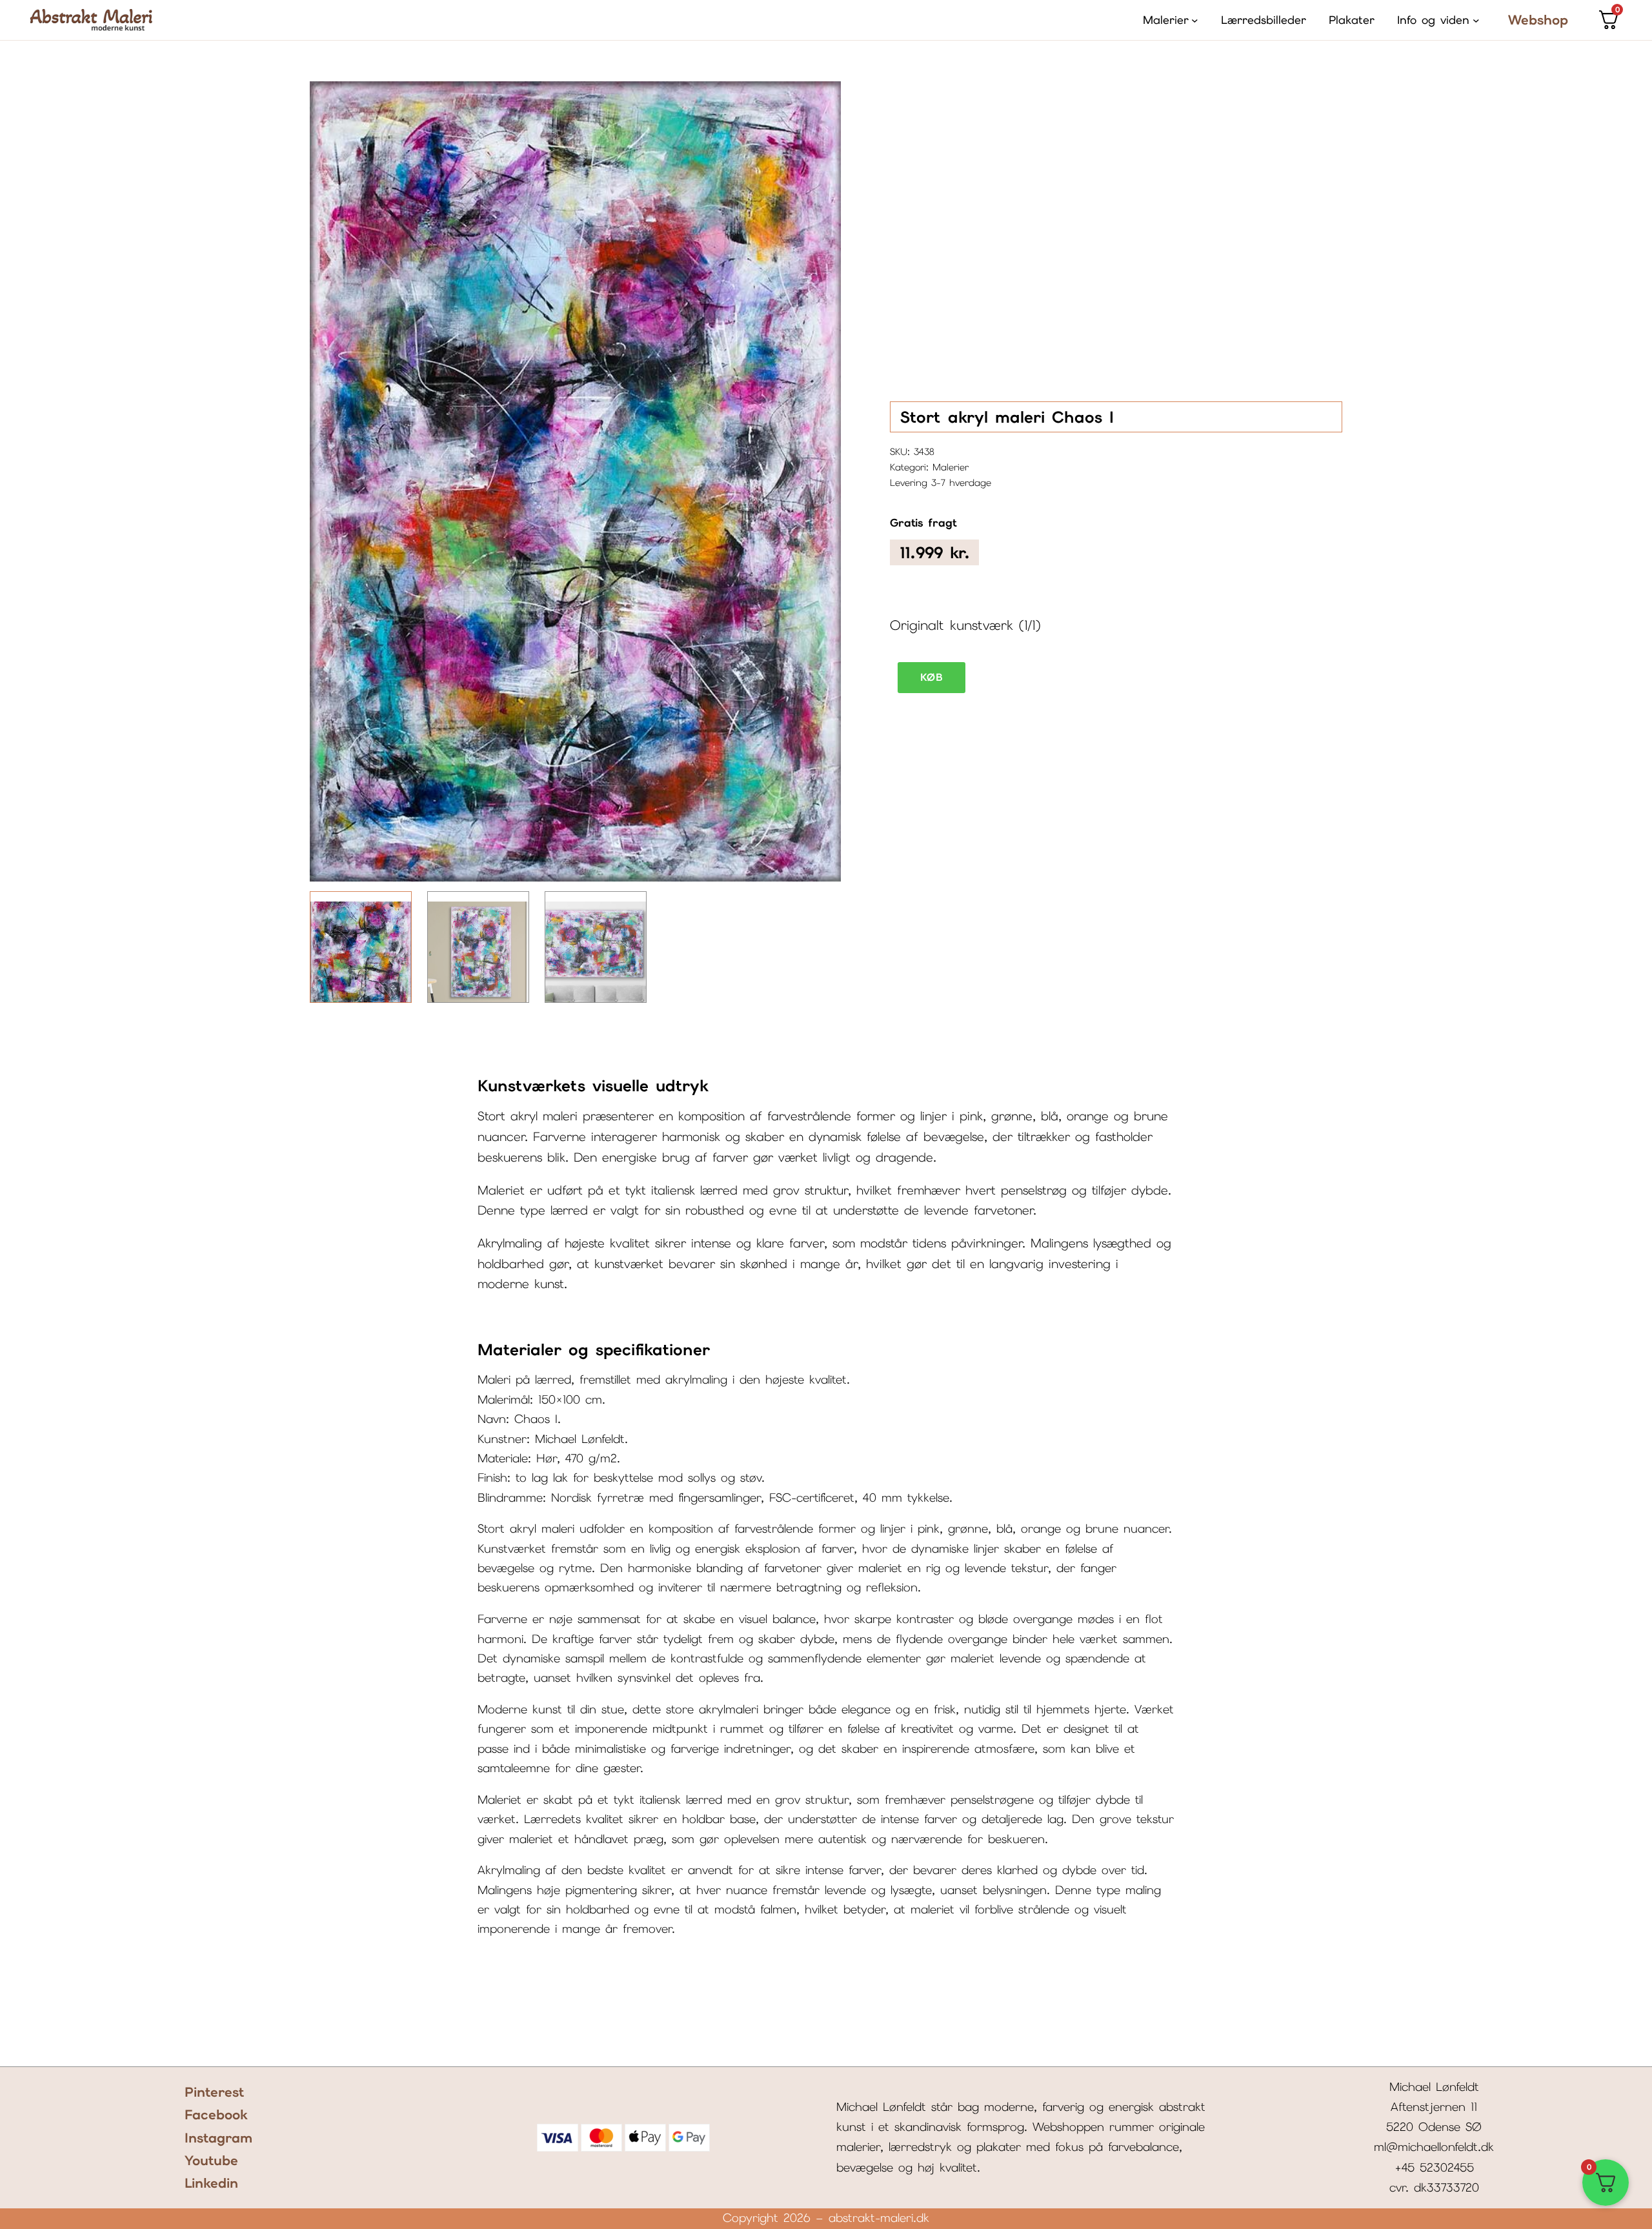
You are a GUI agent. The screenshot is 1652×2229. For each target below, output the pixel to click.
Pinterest (215, 2092)
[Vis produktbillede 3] (596, 947)
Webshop (1538, 20)
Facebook (216, 2114)
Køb (932, 677)
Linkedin (211, 2183)
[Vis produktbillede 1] (361, 947)
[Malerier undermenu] (1195, 20)
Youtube (211, 2160)
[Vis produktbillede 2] (478, 947)
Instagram (218, 2138)
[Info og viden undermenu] (1476, 20)
